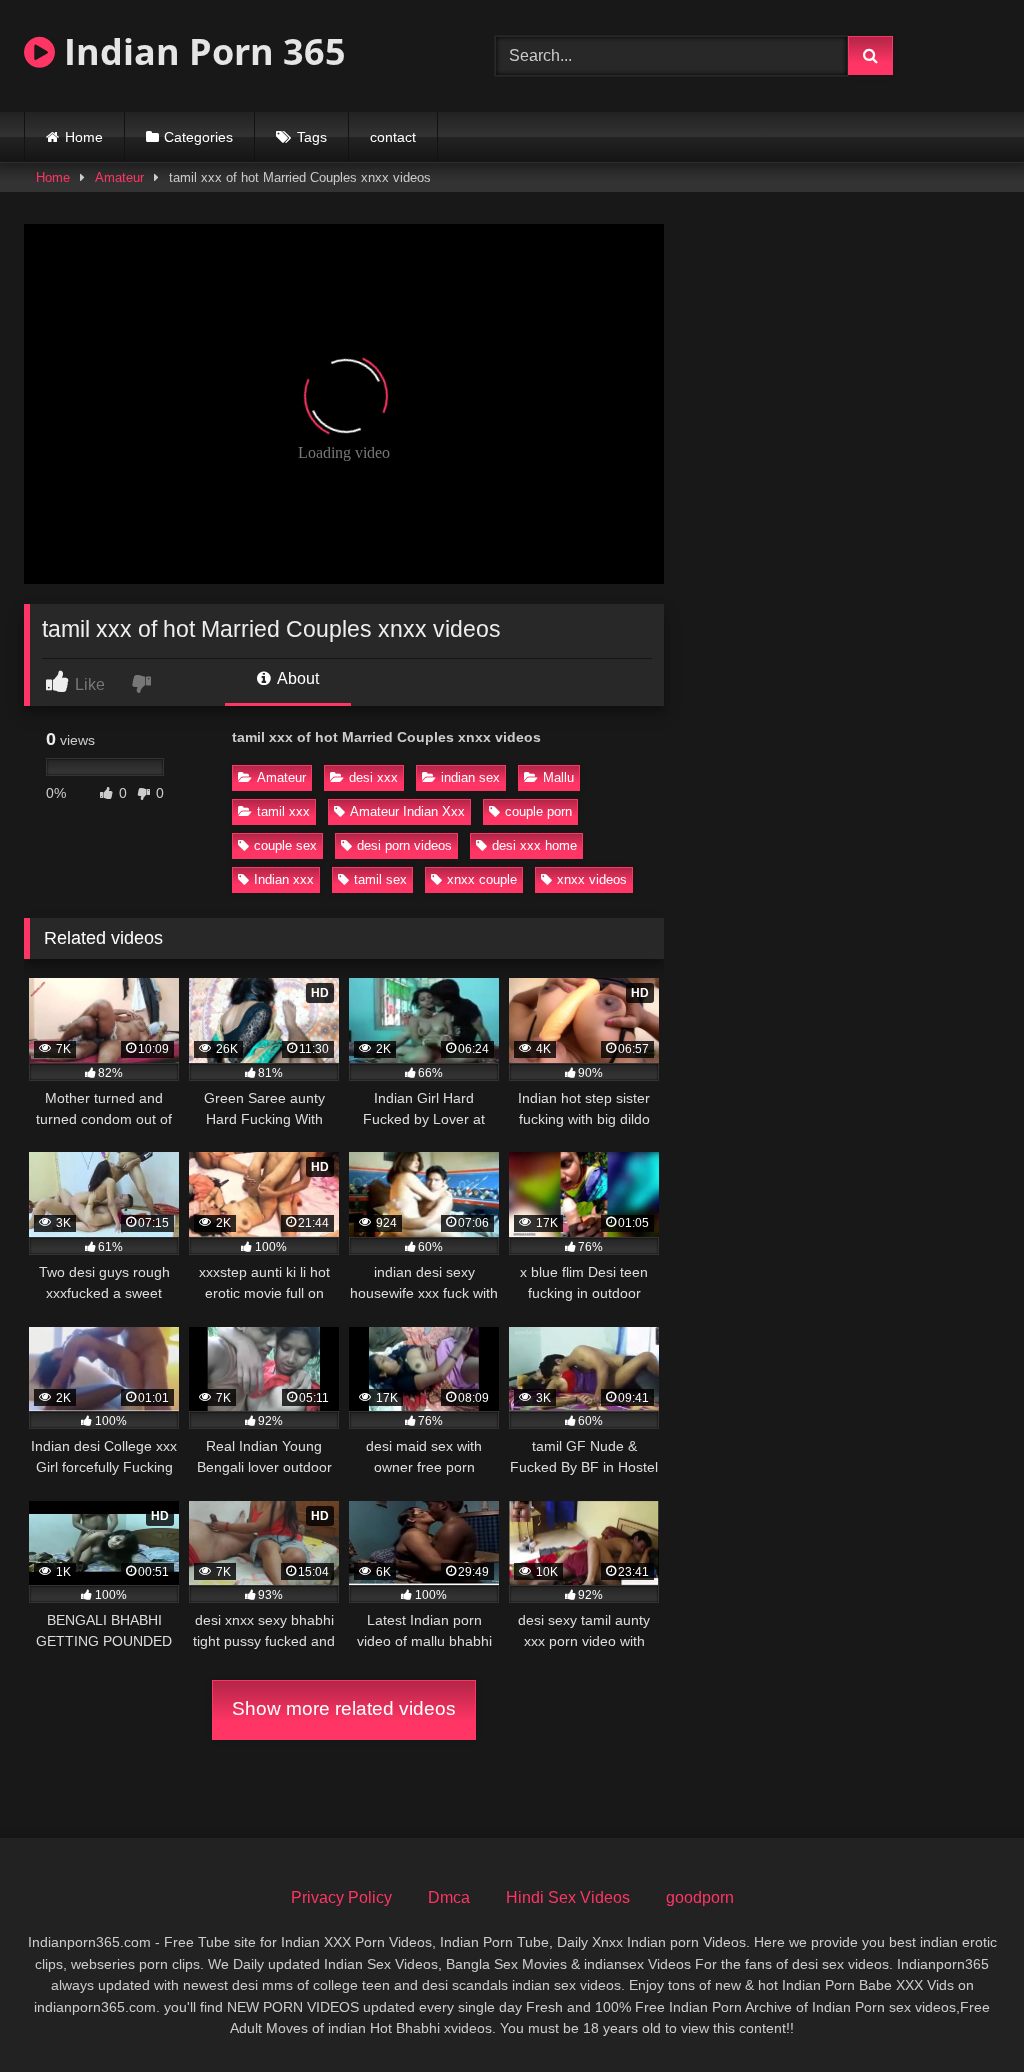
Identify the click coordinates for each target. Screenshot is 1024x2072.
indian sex (470, 777)
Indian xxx (284, 879)
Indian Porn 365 (200, 51)
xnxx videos (592, 879)
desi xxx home (534, 845)
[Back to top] (962, 2012)
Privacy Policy (341, 1897)
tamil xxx (283, 811)
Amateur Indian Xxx (407, 811)
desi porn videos (404, 845)
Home (84, 137)
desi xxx (373, 777)
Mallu (558, 777)
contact (393, 137)
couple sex (285, 845)
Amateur (119, 177)
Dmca (449, 1897)
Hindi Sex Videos (568, 1897)
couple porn (538, 811)
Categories (198, 137)
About (296, 678)
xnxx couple (482, 879)
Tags (312, 137)
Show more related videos (344, 1708)
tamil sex (380, 879)
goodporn (700, 1897)
